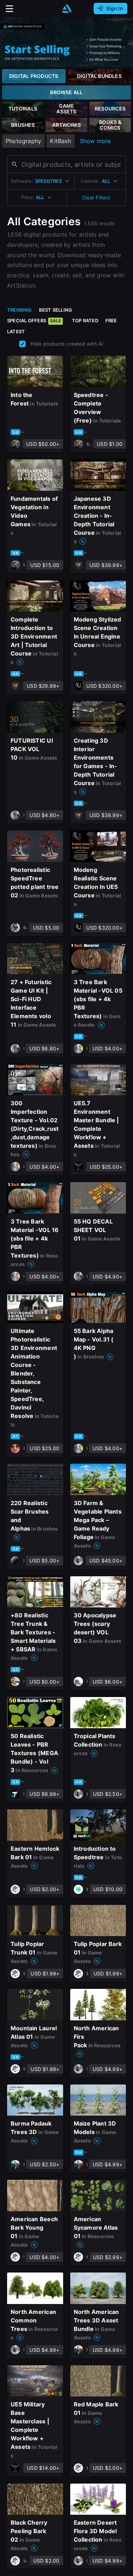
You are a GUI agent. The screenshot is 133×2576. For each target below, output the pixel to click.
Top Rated (85, 320)
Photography (23, 141)
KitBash (60, 141)
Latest (16, 331)
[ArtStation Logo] (67, 9)
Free (111, 320)
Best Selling (56, 310)
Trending (20, 310)
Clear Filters (96, 197)
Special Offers (34, 320)
